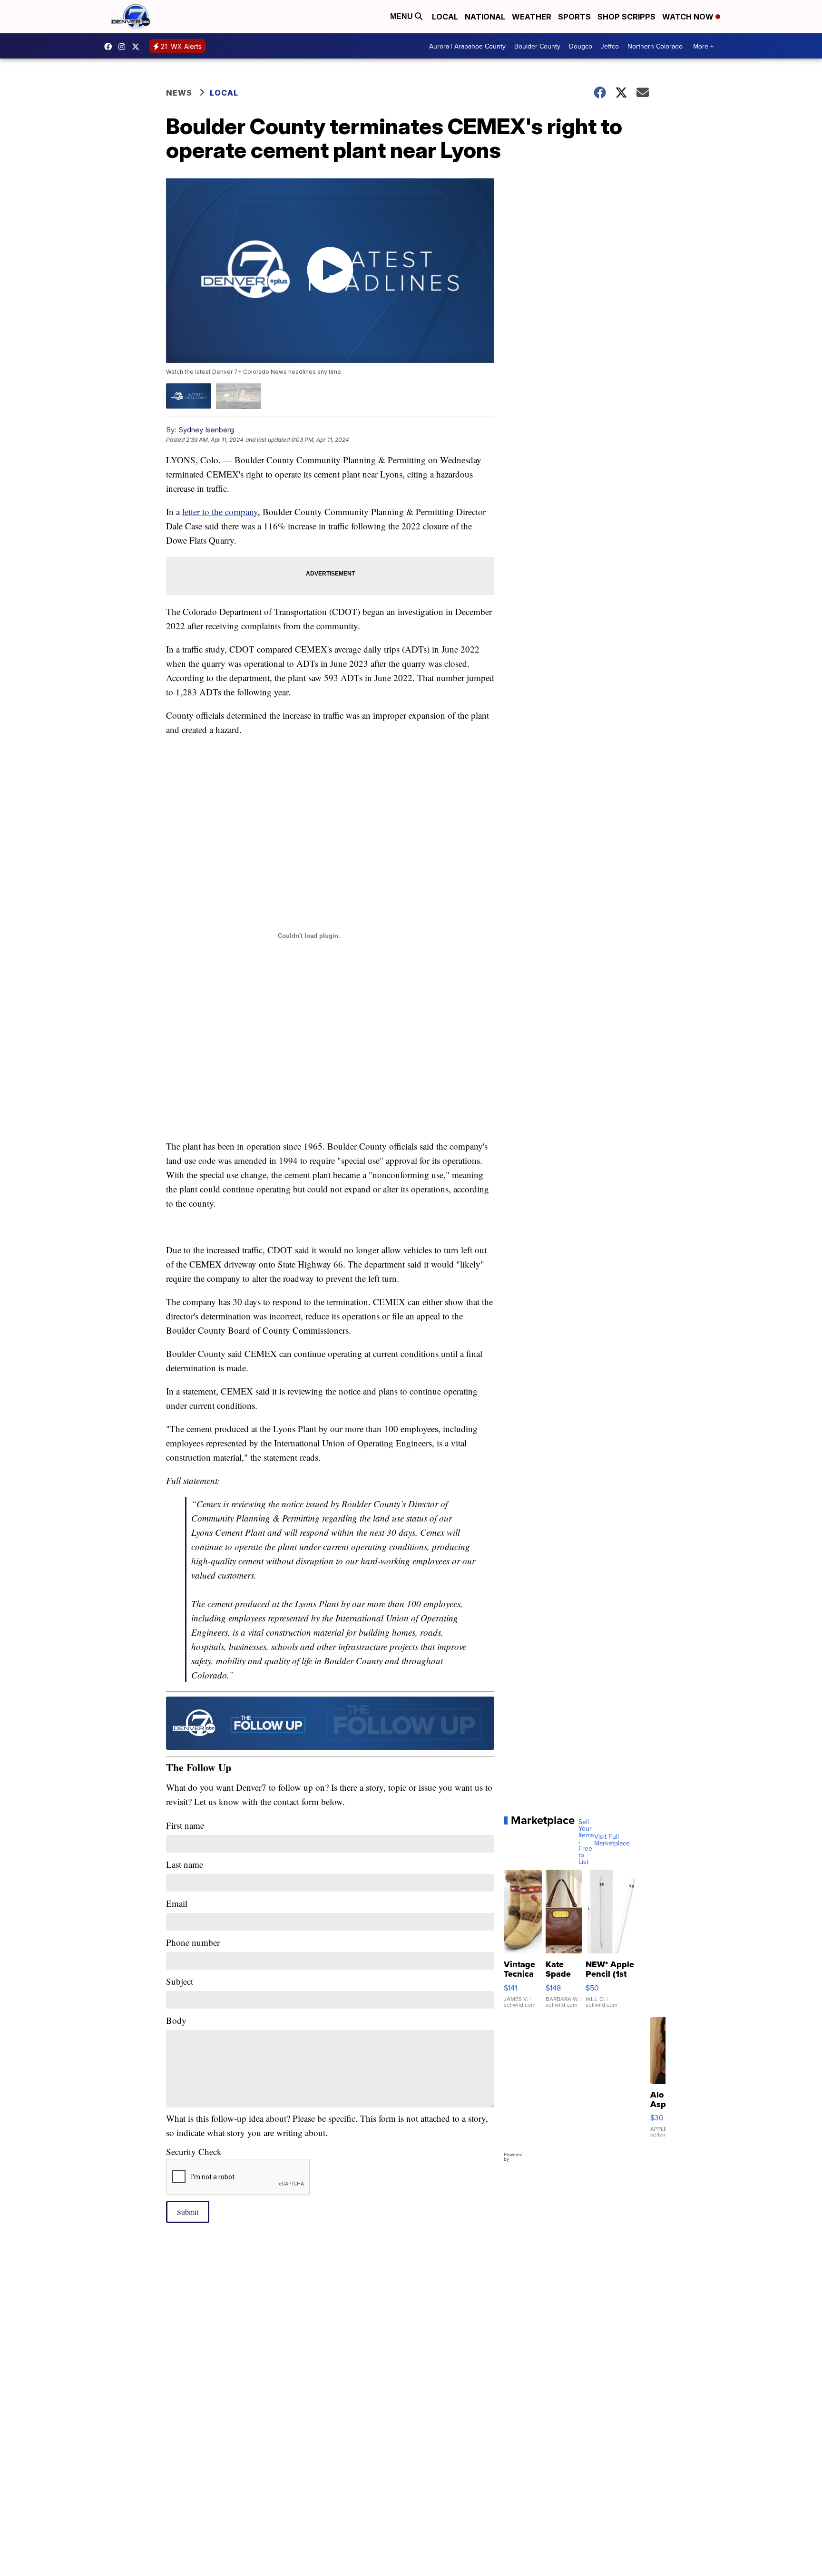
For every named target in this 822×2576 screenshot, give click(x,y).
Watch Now (689, 17)
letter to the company (220, 512)
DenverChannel (138, 47)
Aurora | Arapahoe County (467, 46)
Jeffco (610, 46)
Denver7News (110, 47)
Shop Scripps (626, 17)
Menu (402, 16)
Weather (532, 17)
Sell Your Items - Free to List (586, 1842)
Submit (188, 2212)
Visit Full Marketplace (612, 1840)
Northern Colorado (655, 46)
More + (703, 46)
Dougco (581, 46)
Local (445, 17)
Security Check (194, 2152)
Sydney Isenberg (206, 430)
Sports (574, 17)
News (179, 93)
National (485, 17)
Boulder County (537, 46)
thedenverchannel (124, 47)
